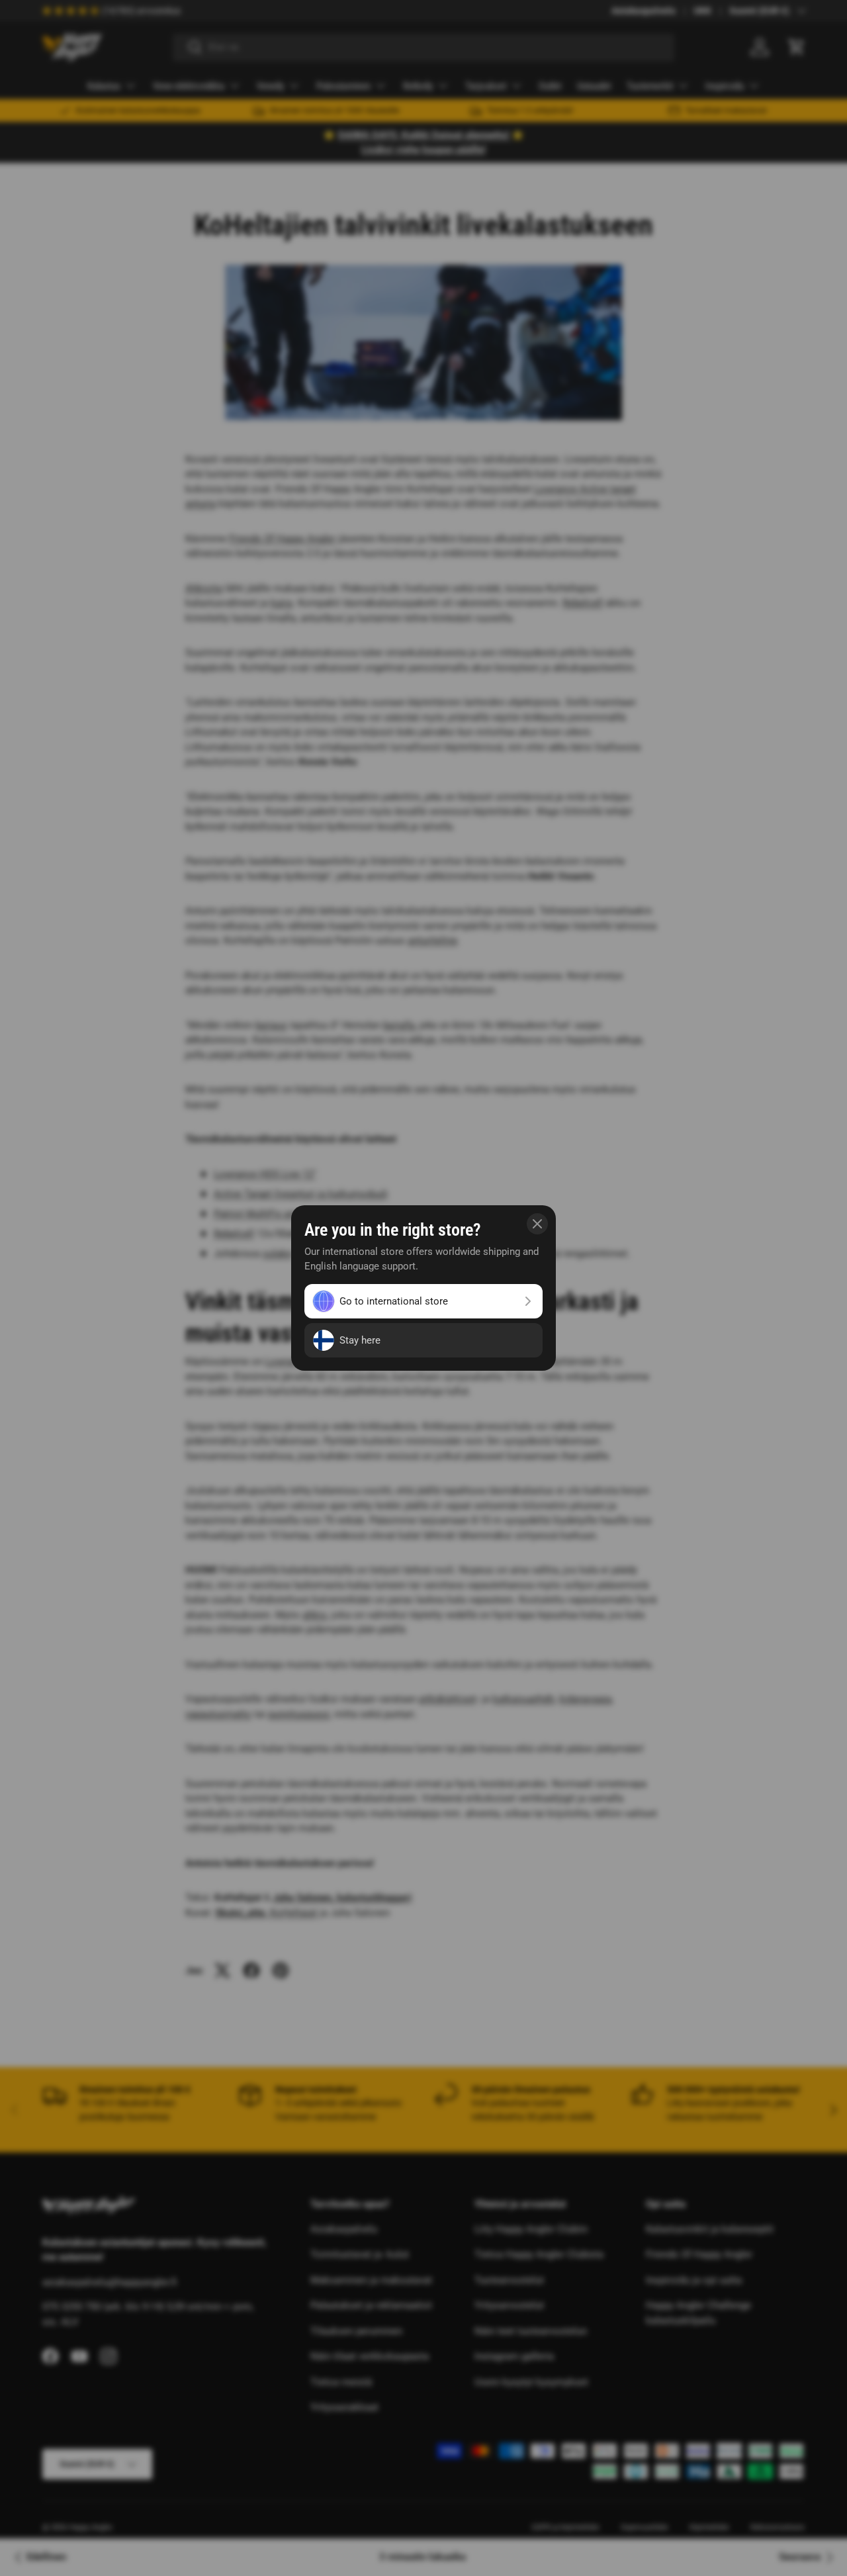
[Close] (537, 1224)
